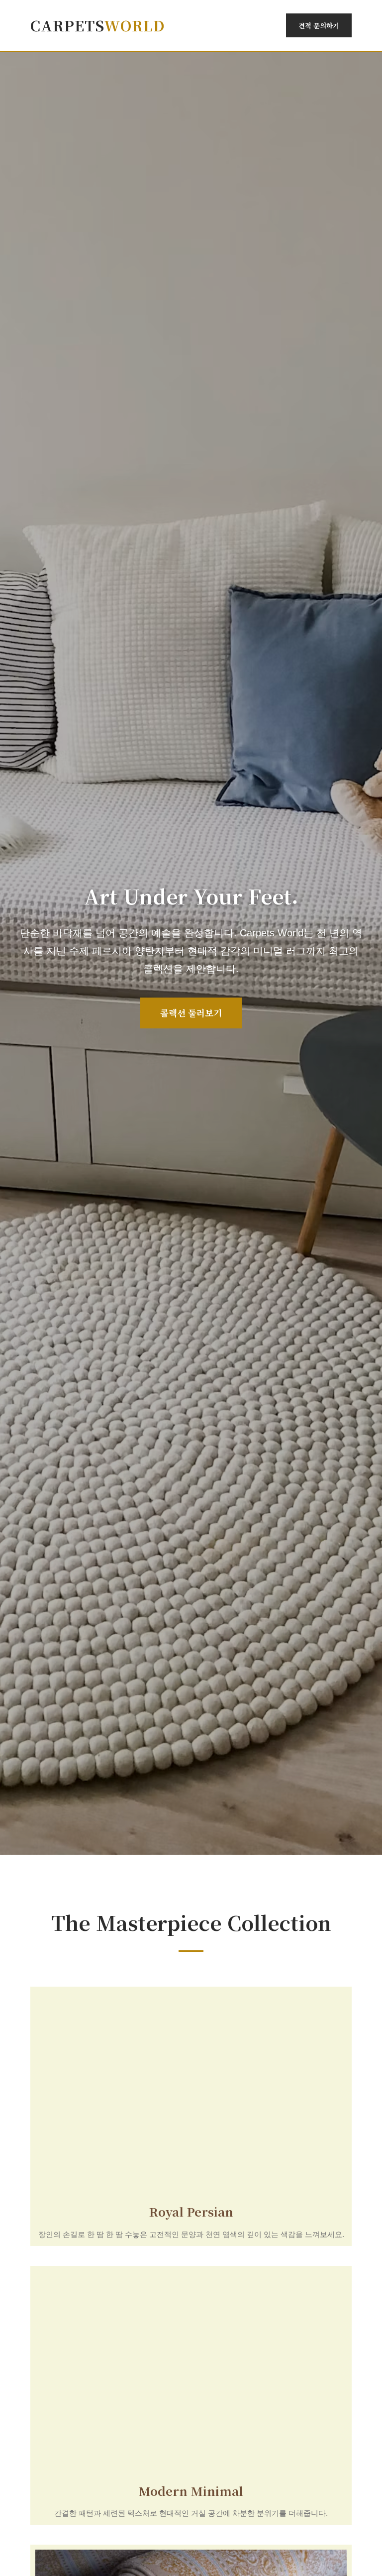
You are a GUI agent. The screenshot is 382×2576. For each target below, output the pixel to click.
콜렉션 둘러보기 (191, 1013)
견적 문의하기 (319, 25)
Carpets (98, 25)
